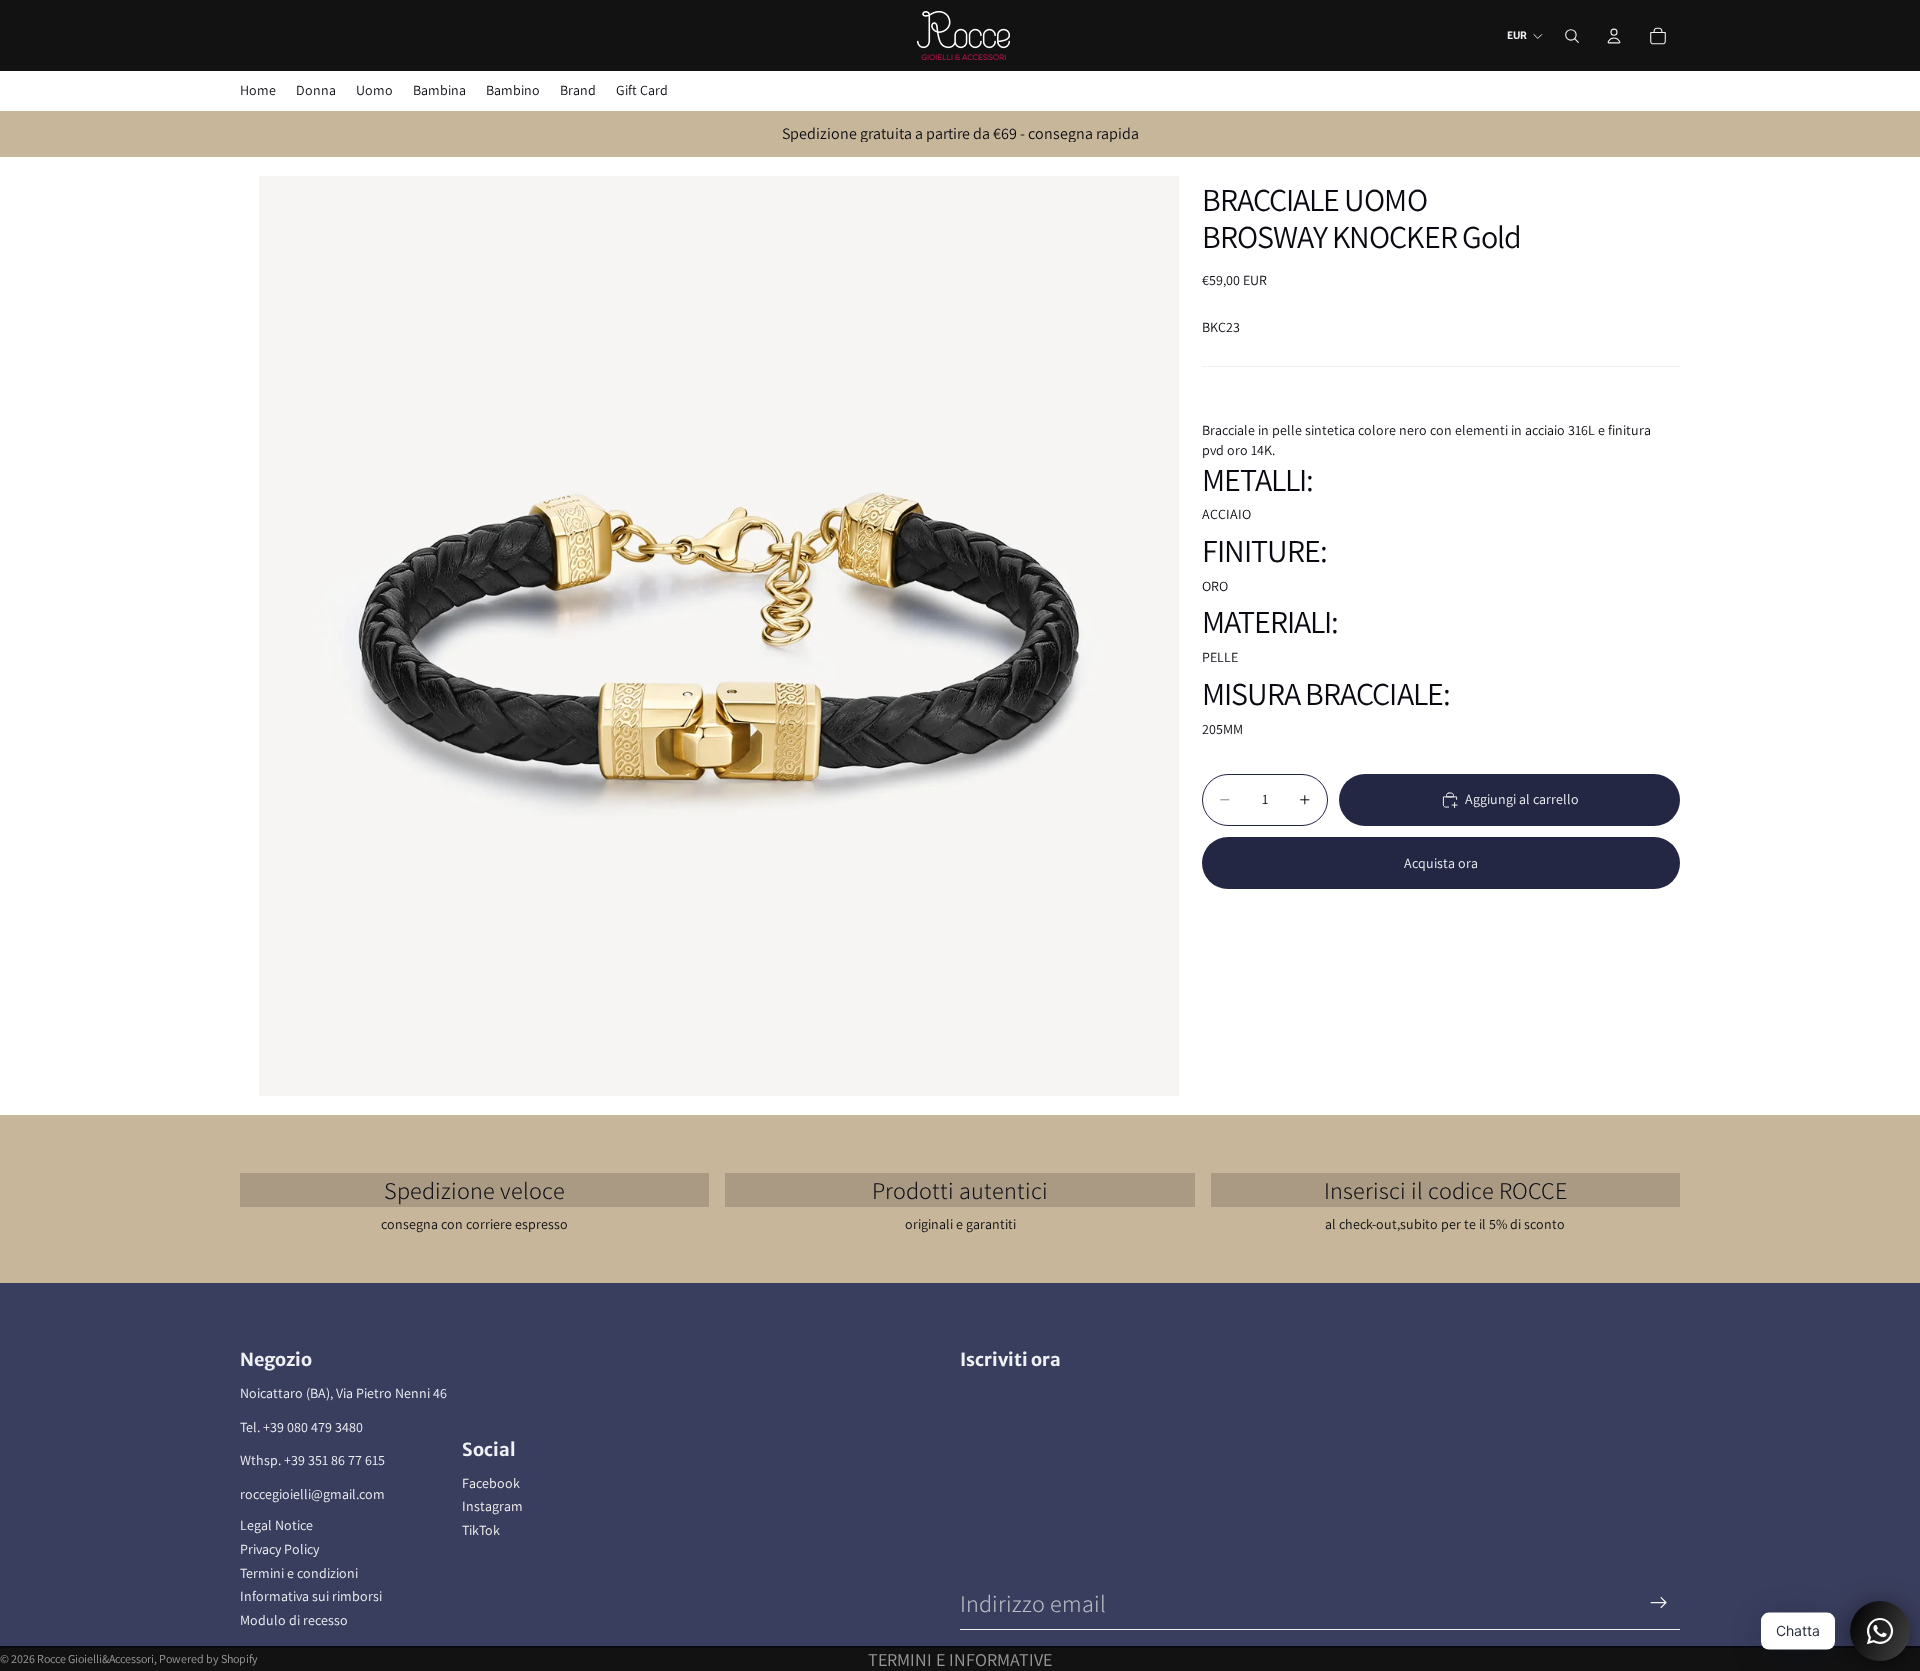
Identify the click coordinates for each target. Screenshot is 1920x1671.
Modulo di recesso (294, 1620)
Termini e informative (960, 1659)
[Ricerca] (1572, 36)
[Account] (1614, 36)
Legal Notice (276, 1525)
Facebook (491, 1483)
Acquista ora (1441, 862)
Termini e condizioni (299, 1573)
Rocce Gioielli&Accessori (95, 1658)
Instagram (492, 1506)
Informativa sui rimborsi (311, 1596)
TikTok (481, 1530)
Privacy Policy (279, 1549)
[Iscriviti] (1659, 1603)
